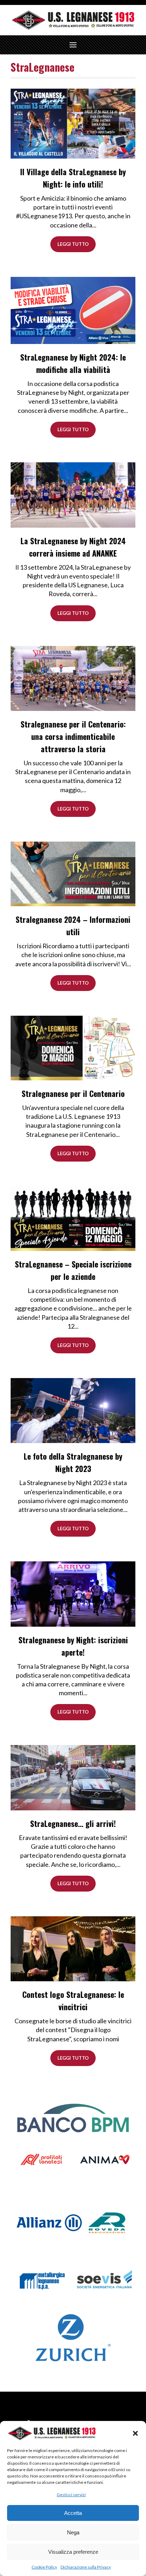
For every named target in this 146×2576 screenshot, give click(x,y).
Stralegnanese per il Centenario (73, 1093)
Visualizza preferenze (73, 2552)
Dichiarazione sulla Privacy (86, 2567)
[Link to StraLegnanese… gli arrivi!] (73, 1777)
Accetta (73, 2513)
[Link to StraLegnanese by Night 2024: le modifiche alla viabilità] (73, 310)
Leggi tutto (73, 244)
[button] (135, 2433)
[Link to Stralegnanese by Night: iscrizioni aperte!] (73, 1593)
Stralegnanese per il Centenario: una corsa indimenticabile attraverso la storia (73, 736)
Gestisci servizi (71, 2495)
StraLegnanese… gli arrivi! (73, 1823)
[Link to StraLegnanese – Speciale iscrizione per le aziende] (73, 1218)
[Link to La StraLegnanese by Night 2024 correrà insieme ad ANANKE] (73, 494)
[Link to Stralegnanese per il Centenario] (73, 1047)
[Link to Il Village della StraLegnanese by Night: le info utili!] (73, 123)
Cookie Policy (44, 2567)
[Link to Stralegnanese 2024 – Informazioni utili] (73, 873)
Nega (73, 2532)
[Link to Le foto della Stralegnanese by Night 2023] (73, 1410)
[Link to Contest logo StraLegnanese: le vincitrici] (73, 1948)
